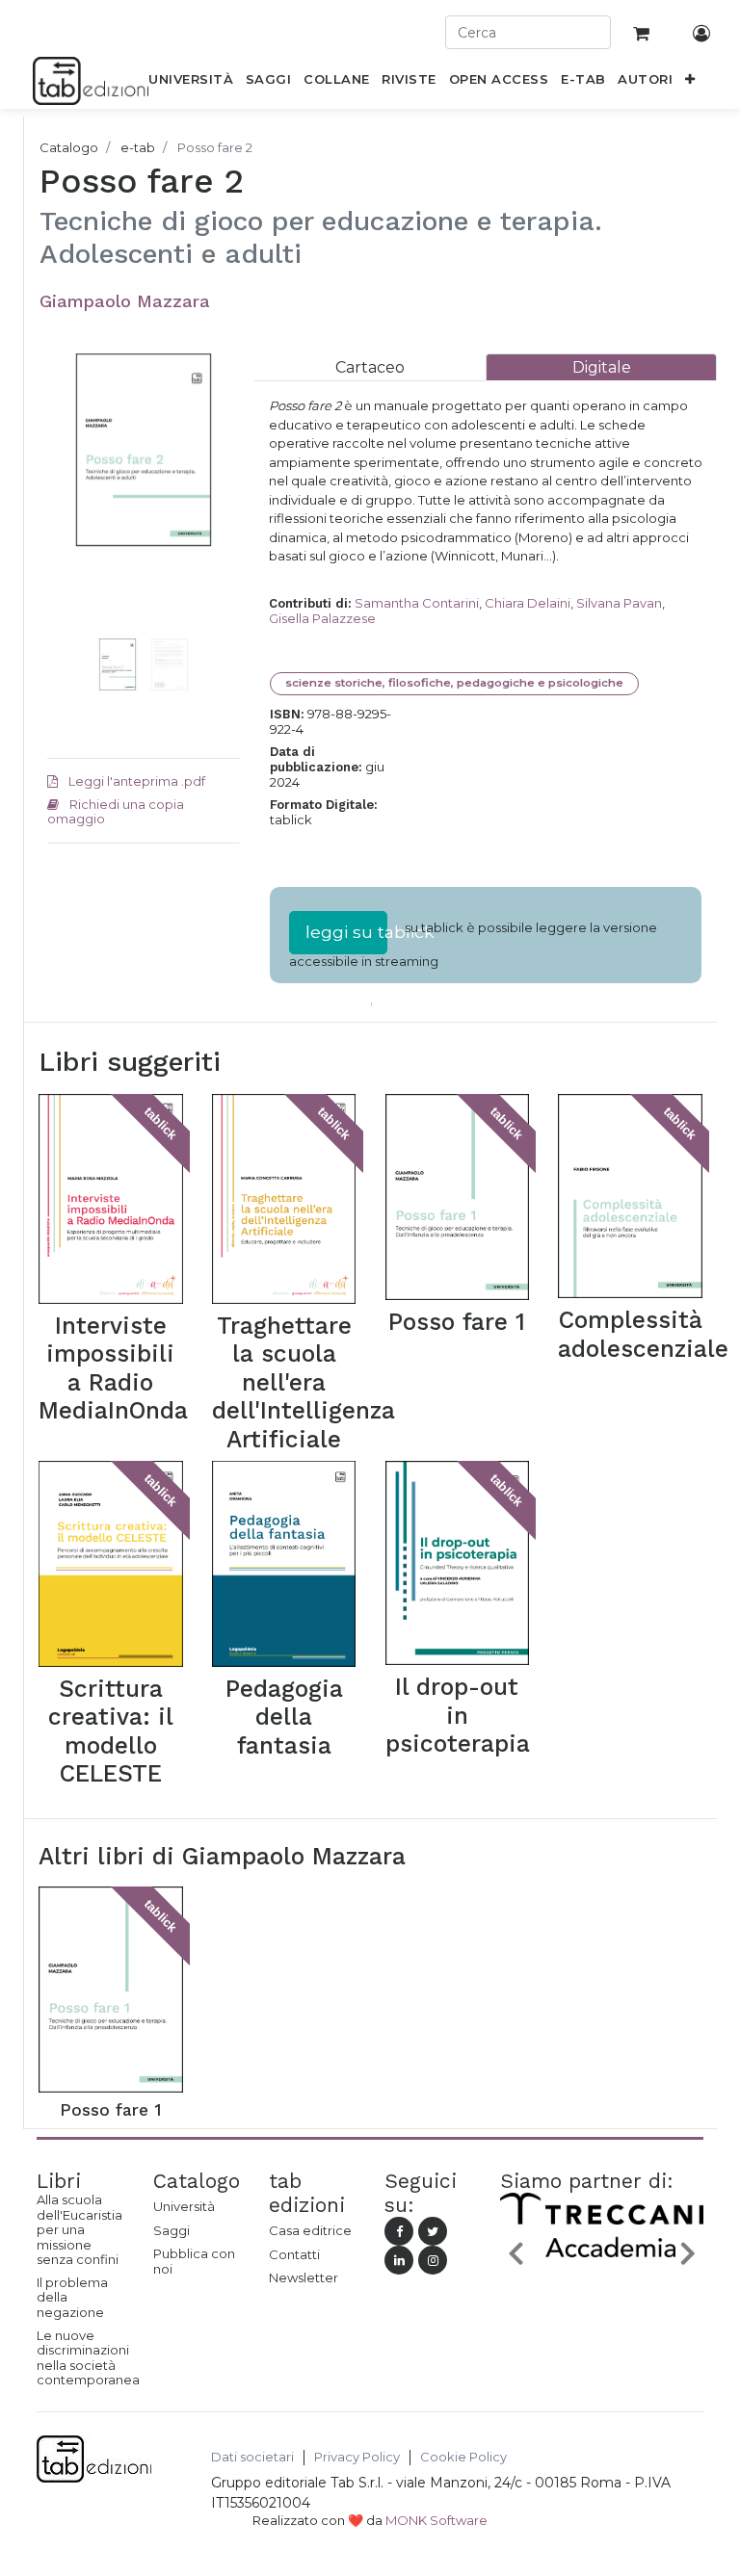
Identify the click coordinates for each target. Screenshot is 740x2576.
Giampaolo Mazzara (125, 301)
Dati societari (252, 2457)
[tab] (370, 367)
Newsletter (304, 2277)
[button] (690, 83)
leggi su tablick (346, 932)
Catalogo (69, 147)
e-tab (138, 147)
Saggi (172, 2230)
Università (184, 2206)
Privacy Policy (357, 2457)
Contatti (294, 2254)
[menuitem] (191, 83)
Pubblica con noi (194, 2261)
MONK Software (436, 2520)
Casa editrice (310, 2230)
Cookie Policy (463, 2457)
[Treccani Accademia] (602, 2256)
